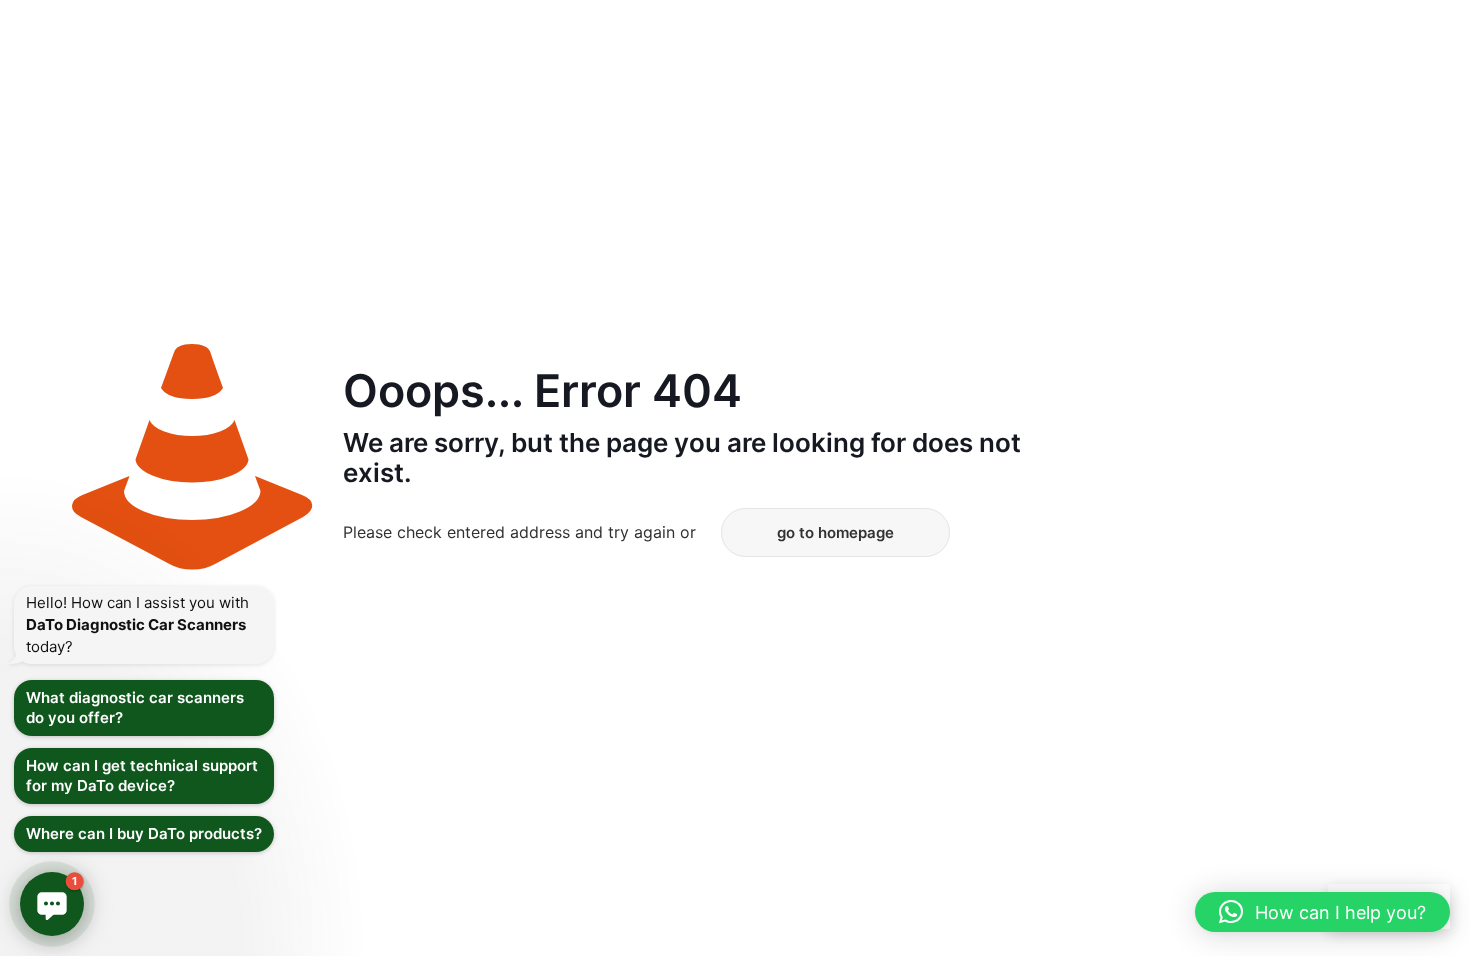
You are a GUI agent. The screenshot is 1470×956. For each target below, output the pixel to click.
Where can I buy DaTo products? (144, 833)
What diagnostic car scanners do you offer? (135, 707)
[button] (1322, 912)
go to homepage (835, 532)
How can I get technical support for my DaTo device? (142, 775)
